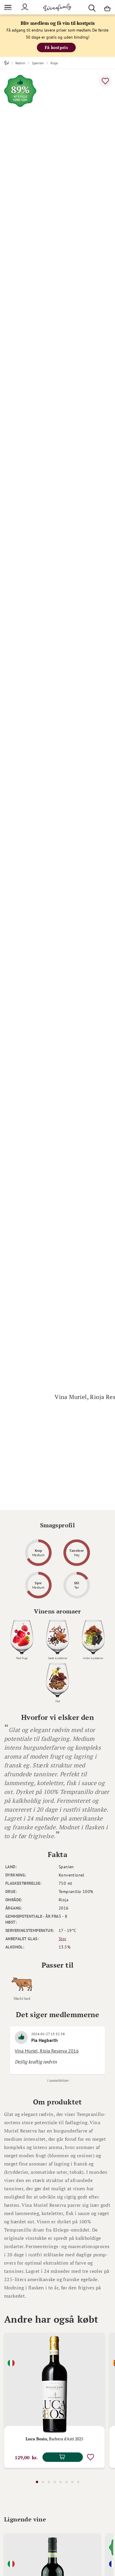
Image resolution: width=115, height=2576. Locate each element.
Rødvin (20, 63)
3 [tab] (49, 2482)
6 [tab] (66, 2482)
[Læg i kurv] (63, 2457)
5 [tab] (60, 2482)
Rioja (54, 63)
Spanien (38, 63)
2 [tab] (43, 2482)
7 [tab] (72, 2482)
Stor (63, 1939)
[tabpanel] (54, 2400)
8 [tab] (78, 2482)
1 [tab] (37, 2482)
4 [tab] (55, 2482)
